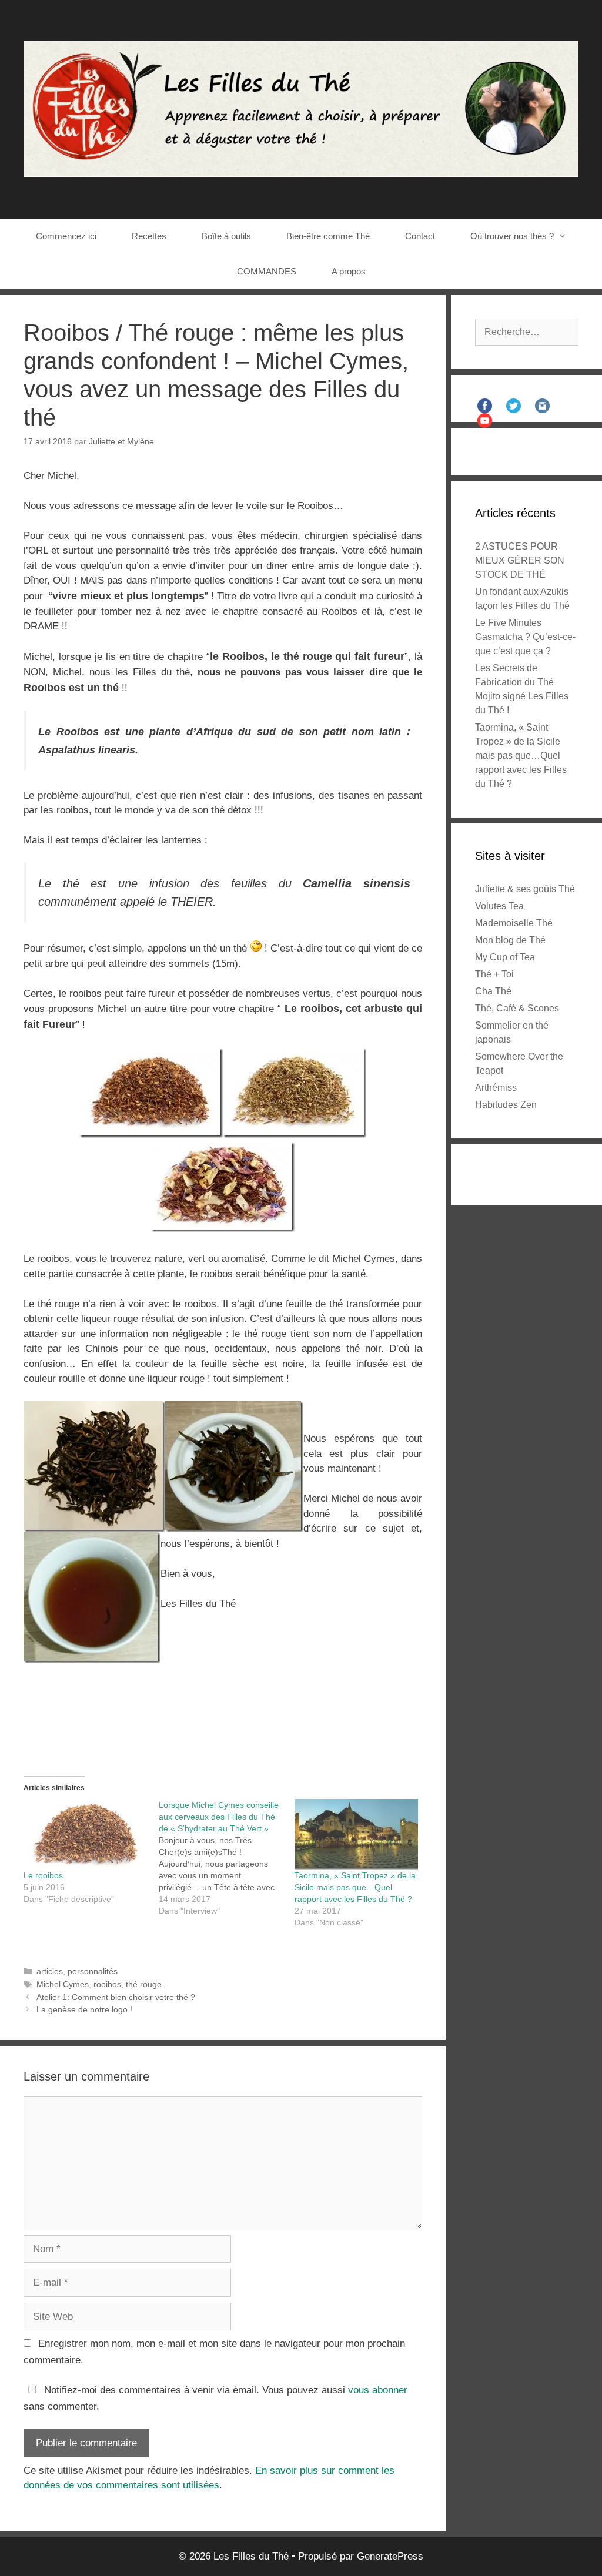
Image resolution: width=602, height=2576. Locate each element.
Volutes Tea (499, 906)
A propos (349, 271)
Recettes (149, 236)
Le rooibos (43, 1875)
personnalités (93, 1971)
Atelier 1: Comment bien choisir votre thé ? (116, 1997)
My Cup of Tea (505, 957)
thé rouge (144, 1984)
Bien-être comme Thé (328, 236)
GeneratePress (390, 2556)
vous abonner (378, 2390)
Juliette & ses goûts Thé (525, 889)
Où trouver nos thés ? (512, 236)
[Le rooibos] (85, 1834)
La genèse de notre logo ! (84, 2009)
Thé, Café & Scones (517, 1008)
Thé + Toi (494, 974)
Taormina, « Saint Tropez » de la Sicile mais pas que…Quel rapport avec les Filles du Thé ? (355, 1887)
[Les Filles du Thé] (301, 108)
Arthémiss (496, 1088)
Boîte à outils (226, 236)
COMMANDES (267, 271)
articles (50, 1971)
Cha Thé (493, 991)
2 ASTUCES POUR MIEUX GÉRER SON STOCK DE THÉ (520, 560)
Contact (420, 236)
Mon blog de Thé (510, 940)
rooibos (107, 1984)
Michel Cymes (63, 1984)
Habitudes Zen (506, 1105)
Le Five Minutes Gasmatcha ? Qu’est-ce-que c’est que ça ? (525, 637)
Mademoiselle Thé (514, 923)
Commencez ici (66, 236)
